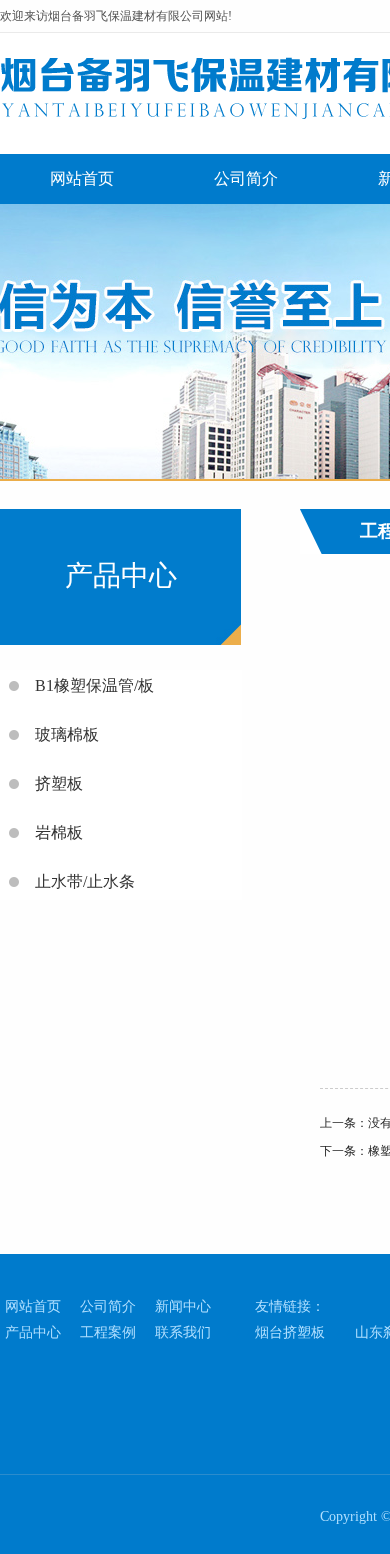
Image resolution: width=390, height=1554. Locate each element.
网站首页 (82, 178)
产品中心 (33, 1332)
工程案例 (108, 1332)
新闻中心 (183, 1306)
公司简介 (246, 178)
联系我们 (183, 1332)
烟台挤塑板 (290, 1332)
